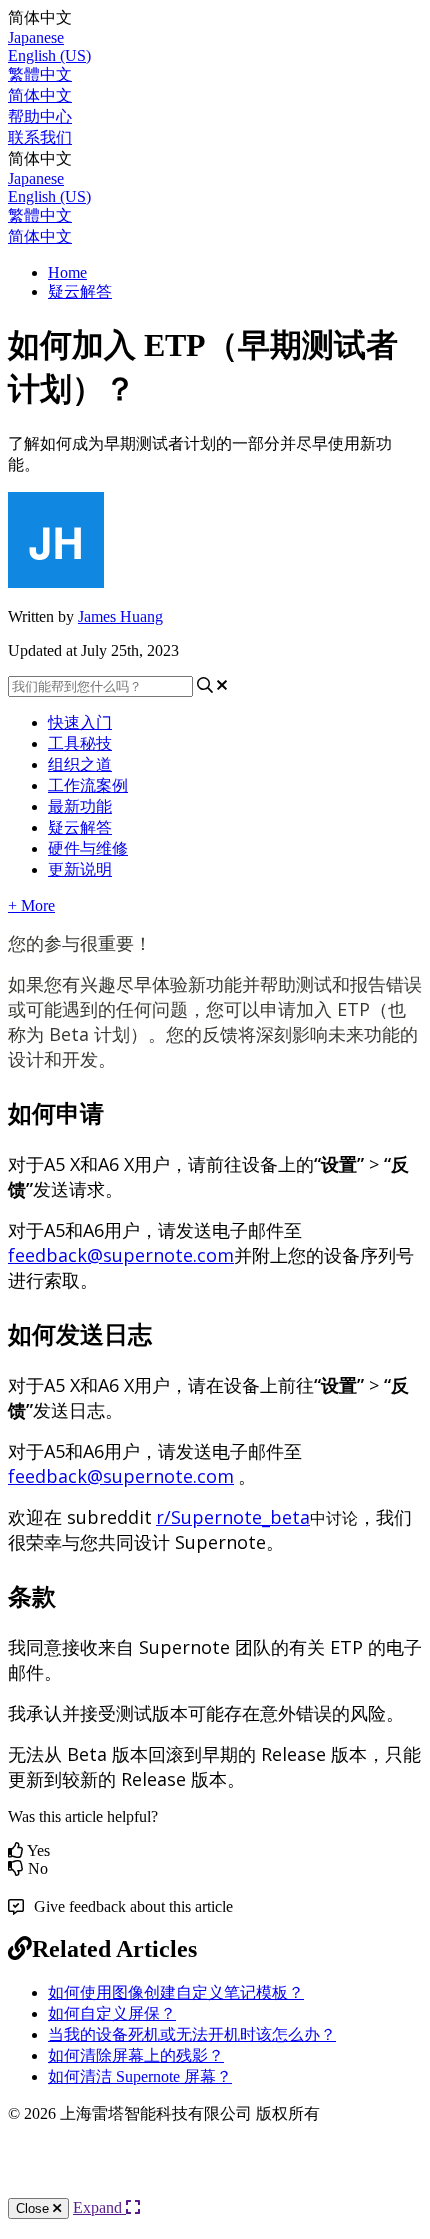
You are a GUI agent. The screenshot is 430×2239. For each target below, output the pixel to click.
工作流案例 (88, 785)
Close (34, 2208)
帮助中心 (40, 116)
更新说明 (80, 869)
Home (67, 272)
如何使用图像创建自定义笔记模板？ (176, 1992)
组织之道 (80, 764)
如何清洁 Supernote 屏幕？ (140, 2076)
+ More (31, 905)
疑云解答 (80, 291)
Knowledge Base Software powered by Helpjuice (215, 2178)
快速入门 (80, 722)
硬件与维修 (88, 848)
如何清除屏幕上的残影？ (136, 2055)
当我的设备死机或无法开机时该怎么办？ (192, 2034)
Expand (99, 2207)
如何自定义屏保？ (112, 2013)
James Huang (120, 616)
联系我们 (40, 137)
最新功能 (80, 806)
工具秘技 (80, 743)
